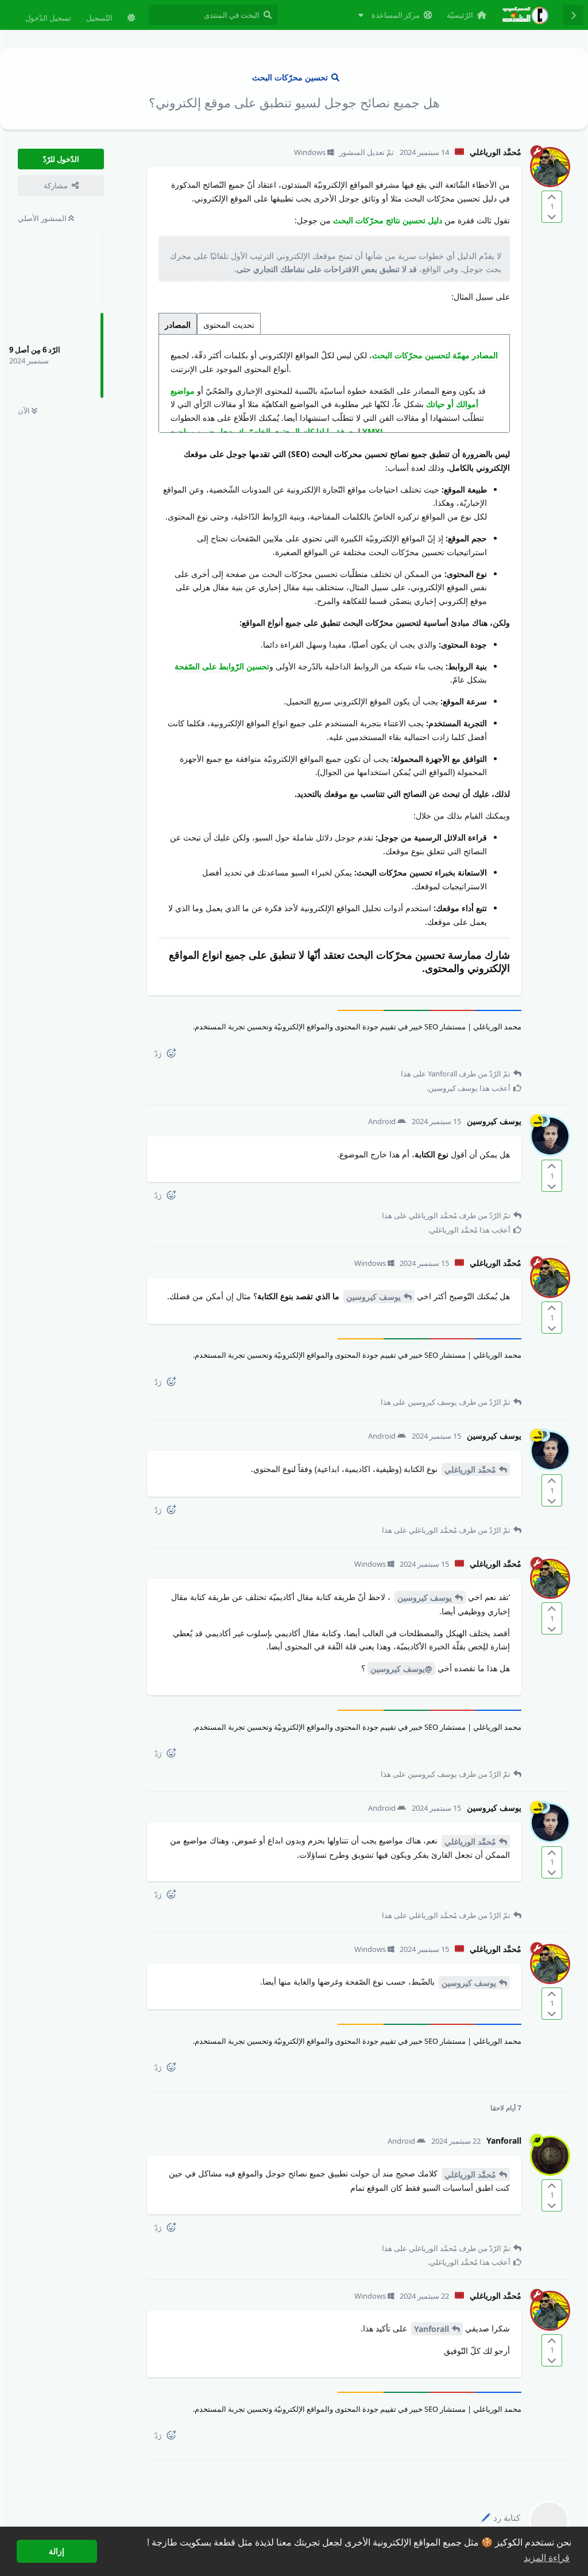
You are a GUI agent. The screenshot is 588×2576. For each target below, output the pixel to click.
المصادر (178, 325)
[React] (176, 1055)
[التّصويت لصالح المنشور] (552, 197)
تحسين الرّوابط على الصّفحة (222, 666)
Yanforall (432, 2329)
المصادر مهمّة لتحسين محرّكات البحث (435, 355)
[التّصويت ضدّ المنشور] (552, 216)
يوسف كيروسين (374, 1297)
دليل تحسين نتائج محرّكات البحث (388, 220)
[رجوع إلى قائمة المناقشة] (573, 15)
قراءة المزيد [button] (547, 2558)
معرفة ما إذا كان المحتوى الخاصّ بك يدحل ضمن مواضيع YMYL (278, 431)
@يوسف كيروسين (401, 1669)
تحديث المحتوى (229, 325)
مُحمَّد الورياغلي (470, 1469)
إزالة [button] (57, 2551)
